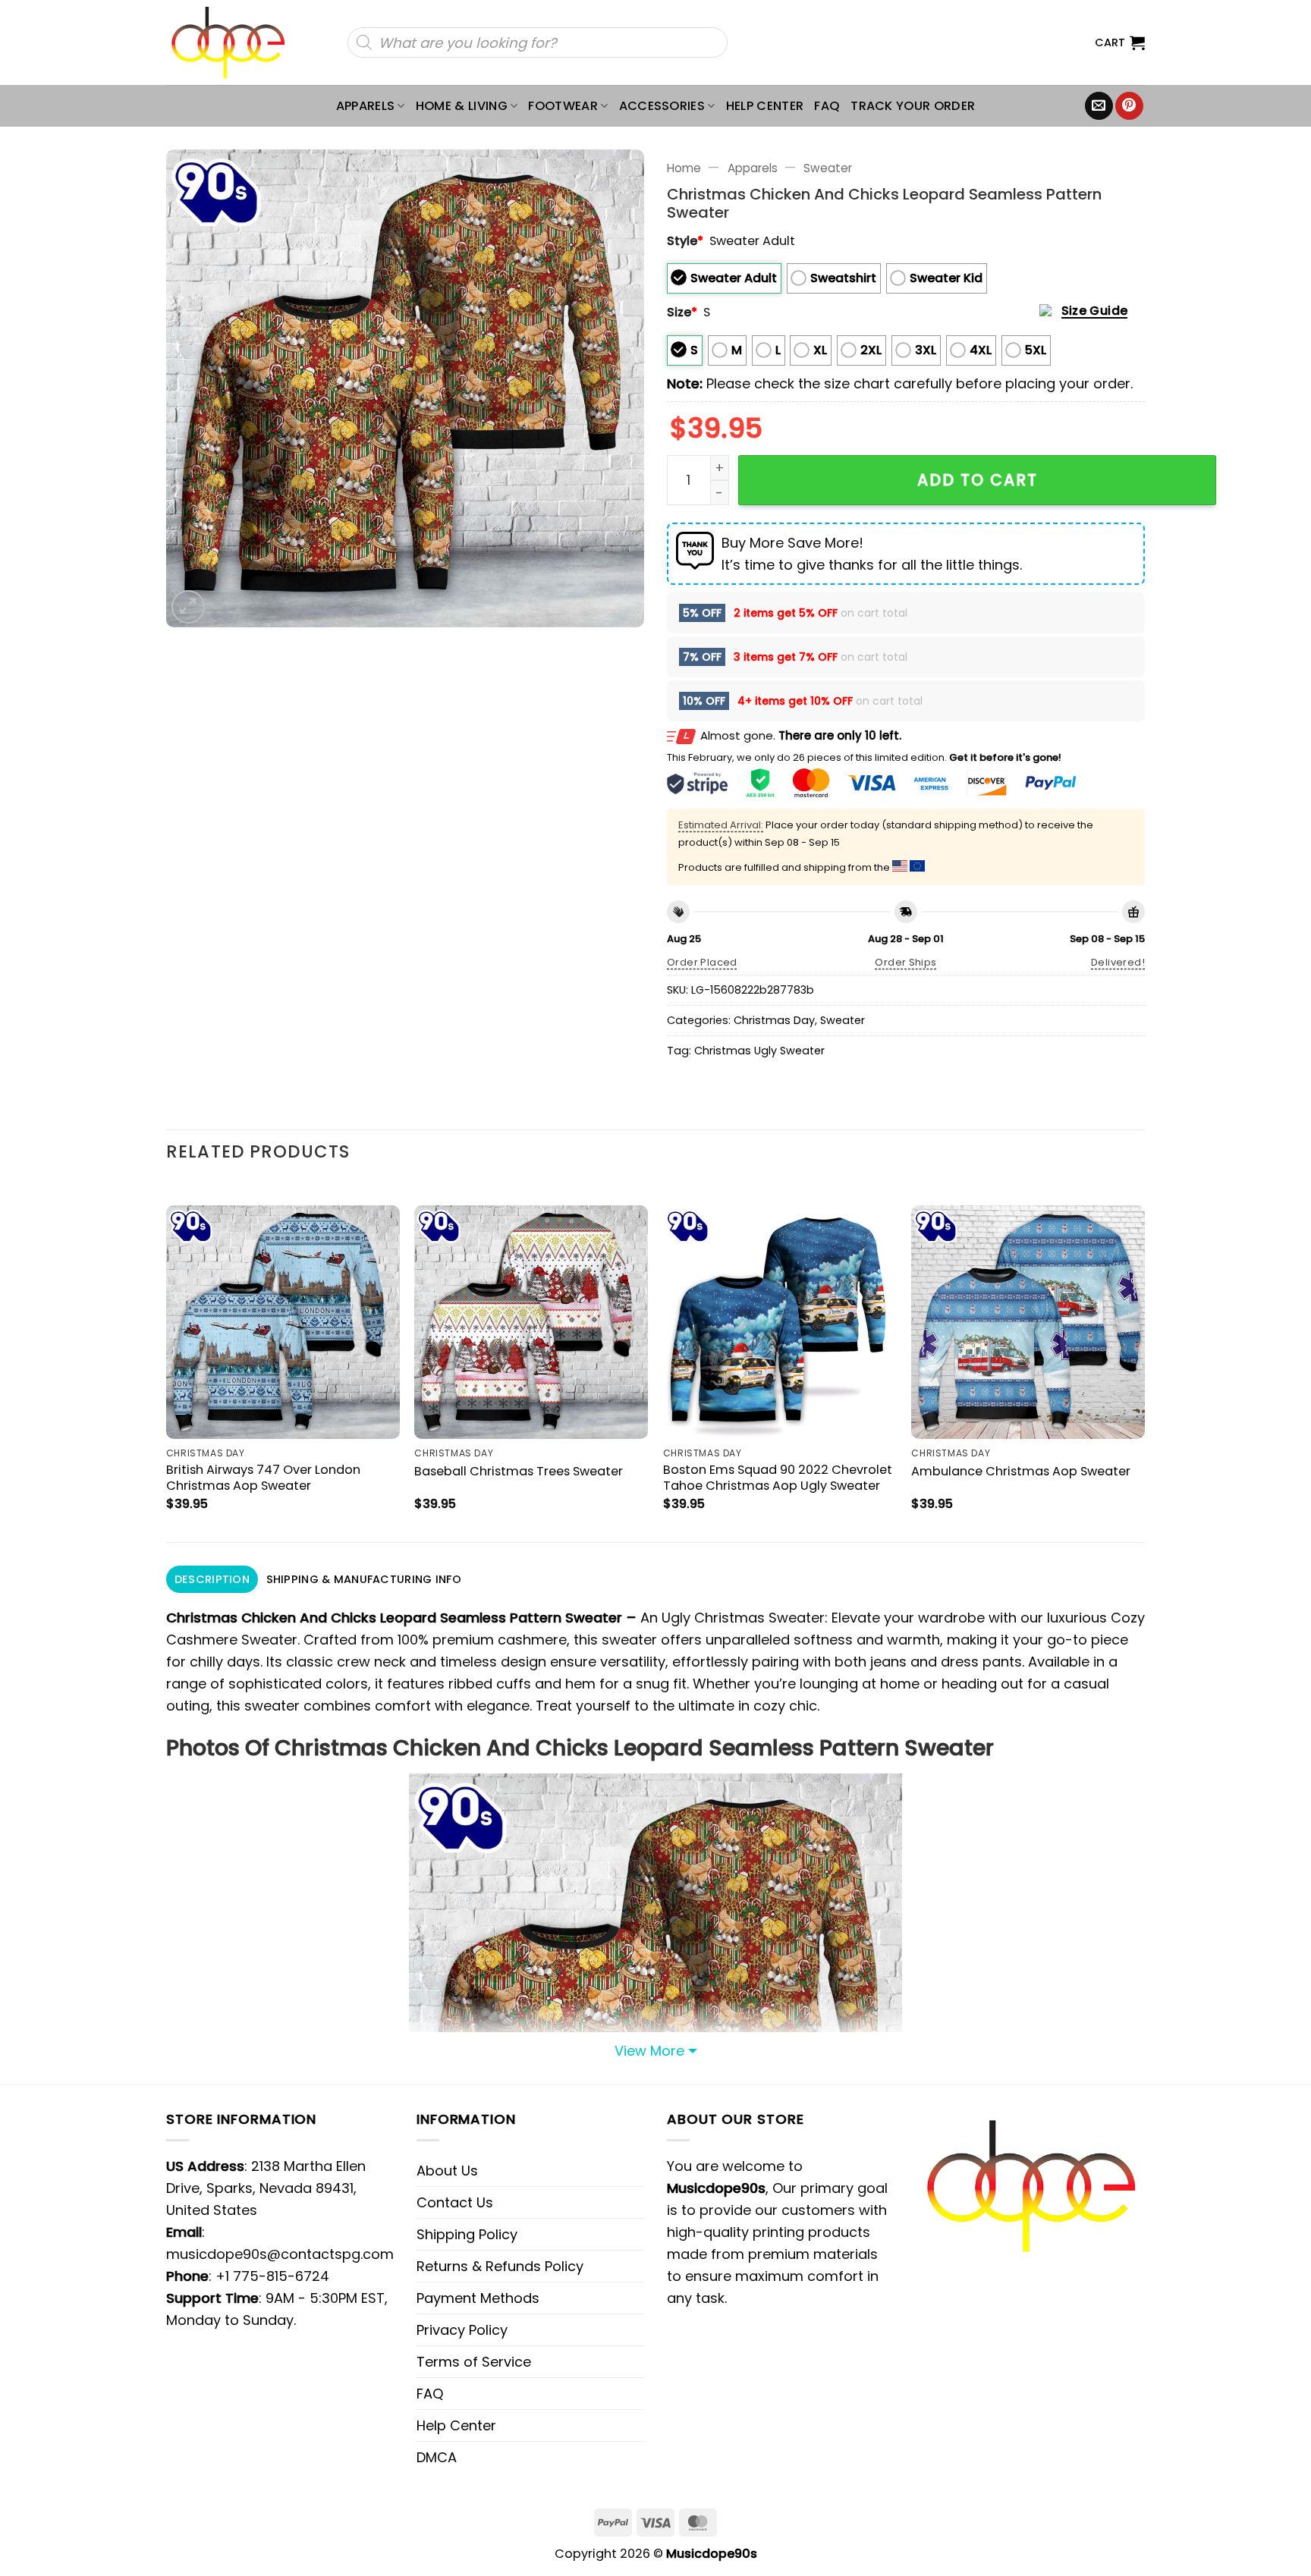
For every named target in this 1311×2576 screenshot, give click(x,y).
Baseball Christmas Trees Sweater (519, 1471)
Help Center (765, 106)
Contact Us (455, 2202)
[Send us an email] (1099, 106)
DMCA (437, 2457)
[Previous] (167, 1361)
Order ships (905, 962)
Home (684, 168)
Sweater (828, 168)
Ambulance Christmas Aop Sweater (1021, 1471)
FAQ (827, 106)
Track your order (913, 106)
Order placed (702, 962)
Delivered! (1118, 962)
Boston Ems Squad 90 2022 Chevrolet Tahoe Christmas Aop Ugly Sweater (778, 1478)
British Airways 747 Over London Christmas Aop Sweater (263, 1478)
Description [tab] (212, 1579)
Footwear (563, 106)
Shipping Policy (467, 2234)
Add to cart (978, 480)
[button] (1120, 42)
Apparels (366, 106)
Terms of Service (474, 2362)
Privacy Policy (462, 2330)
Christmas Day (774, 1020)
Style (685, 241)
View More (649, 2051)
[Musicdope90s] (235, 42)
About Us (447, 2171)
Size (682, 312)
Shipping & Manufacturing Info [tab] (364, 1579)
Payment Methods (478, 2298)
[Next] (1144, 1361)
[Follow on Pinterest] (1129, 106)
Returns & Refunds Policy (500, 2266)
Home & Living (462, 106)
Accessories (662, 106)
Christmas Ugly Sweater (759, 1051)
